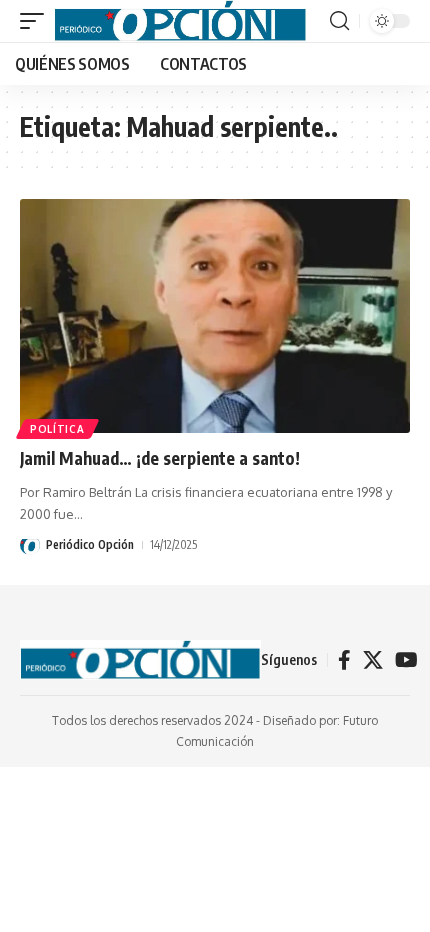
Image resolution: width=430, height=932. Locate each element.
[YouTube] (406, 660)
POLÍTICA (57, 429)
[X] (373, 660)
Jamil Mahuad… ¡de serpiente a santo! (160, 458)
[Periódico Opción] (180, 21)
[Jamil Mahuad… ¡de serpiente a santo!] (215, 316)
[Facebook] (344, 660)
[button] (37, 21)
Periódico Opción (90, 544)
